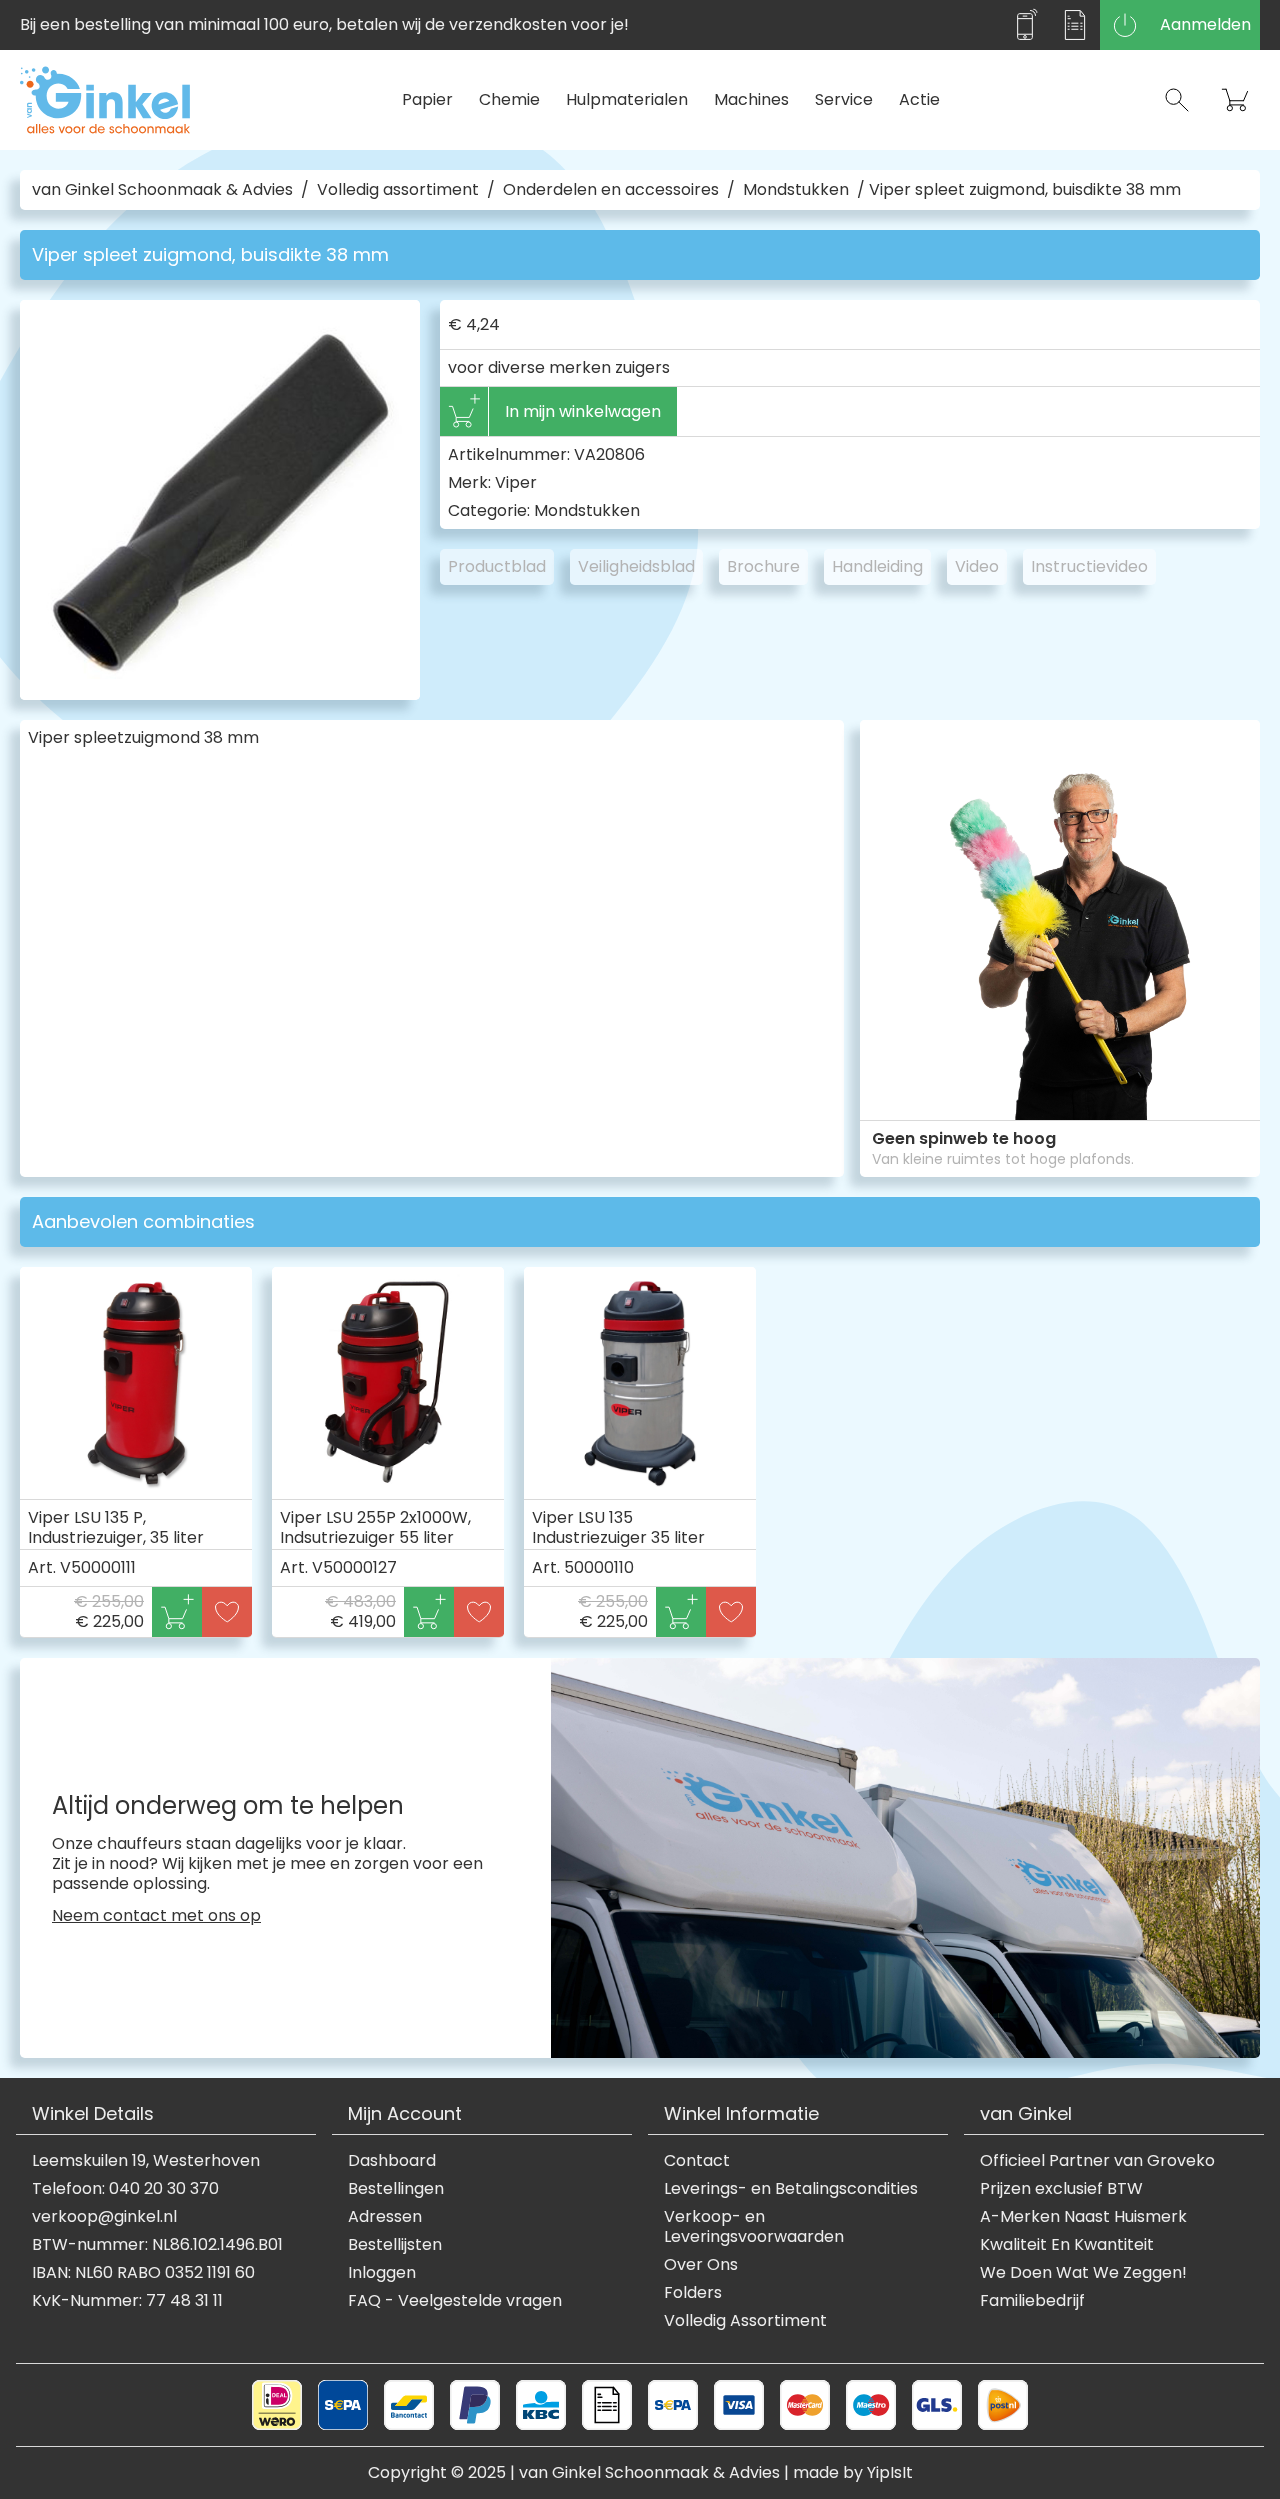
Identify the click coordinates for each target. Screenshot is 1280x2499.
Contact (697, 2161)
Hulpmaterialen (627, 99)
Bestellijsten (395, 2245)
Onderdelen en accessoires (611, 190)
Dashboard (392, 2161)
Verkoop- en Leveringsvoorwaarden (754, 2227)
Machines (751, 99)
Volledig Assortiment (745, 2321)
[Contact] (1025, 25)
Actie (919, 99)
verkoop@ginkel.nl (104, 2217)
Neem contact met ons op (156, 1916)
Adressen (385, 2217)
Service (844, 99)
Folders (693, 2293)
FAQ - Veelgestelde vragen (455, 2301)
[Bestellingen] (1075, 25)
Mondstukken (796, 190)
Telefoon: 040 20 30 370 (125, 2189)
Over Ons (701, 2265)
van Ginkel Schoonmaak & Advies (162, 190)
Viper (516, 482)
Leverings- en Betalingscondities (791, 2189)
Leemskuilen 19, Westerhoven (146, 2161)
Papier (427, 99)
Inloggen (382, 2273)
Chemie (509, 99)
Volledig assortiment (398, 190)
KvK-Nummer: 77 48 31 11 (127, 2301)
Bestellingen (396, 2189)
